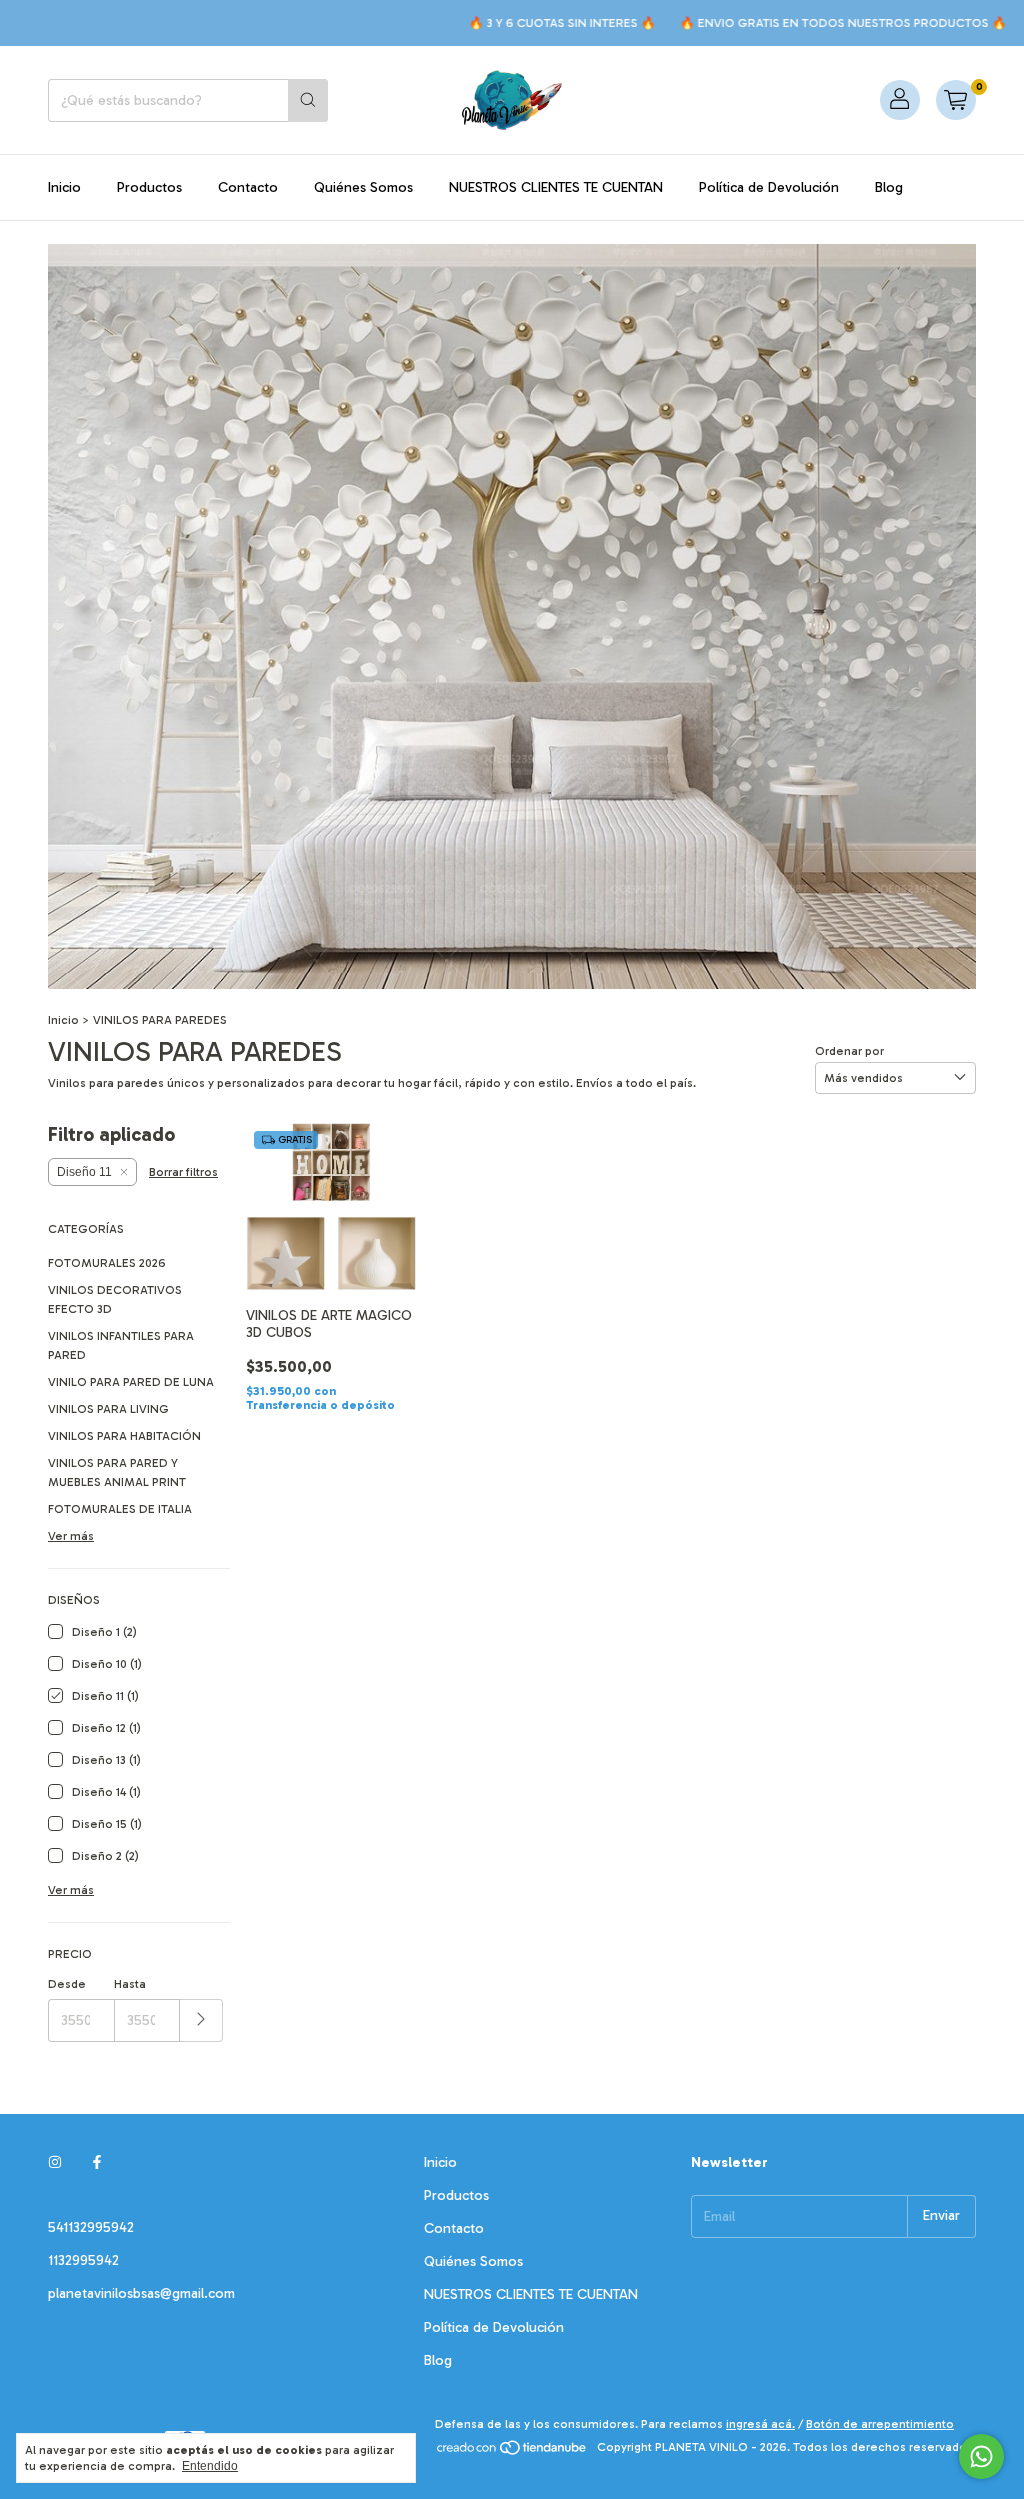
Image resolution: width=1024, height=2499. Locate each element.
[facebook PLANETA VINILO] (97, 2162)
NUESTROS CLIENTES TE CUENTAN (556, 187)
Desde (67, 1984)
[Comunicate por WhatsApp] (981, 2456)
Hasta (130, 1984)
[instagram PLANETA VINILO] (55, 2162)
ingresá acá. (760, 2424)
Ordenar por (849, 1051)
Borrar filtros (183, 1172)
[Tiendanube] (512, 2452)
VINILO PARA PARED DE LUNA (131, 1382)
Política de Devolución (769, 187)
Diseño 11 (84, 1172)
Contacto (248, 187)
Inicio (64, 187)
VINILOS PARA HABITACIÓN (124, 1436)
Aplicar (201, 2020)
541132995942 (91, 2227)
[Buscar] (308, 100)
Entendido (210, 2466)
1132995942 (83, 2260)
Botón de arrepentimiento (880, 2424)
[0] (956, 100)
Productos (149, 187)
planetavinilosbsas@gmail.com (141, 2293)
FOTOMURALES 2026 (107, 1263)
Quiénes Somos (363, 187)
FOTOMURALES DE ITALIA (120, 1509)
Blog (889, 187)
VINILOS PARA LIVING (108, 1409)
